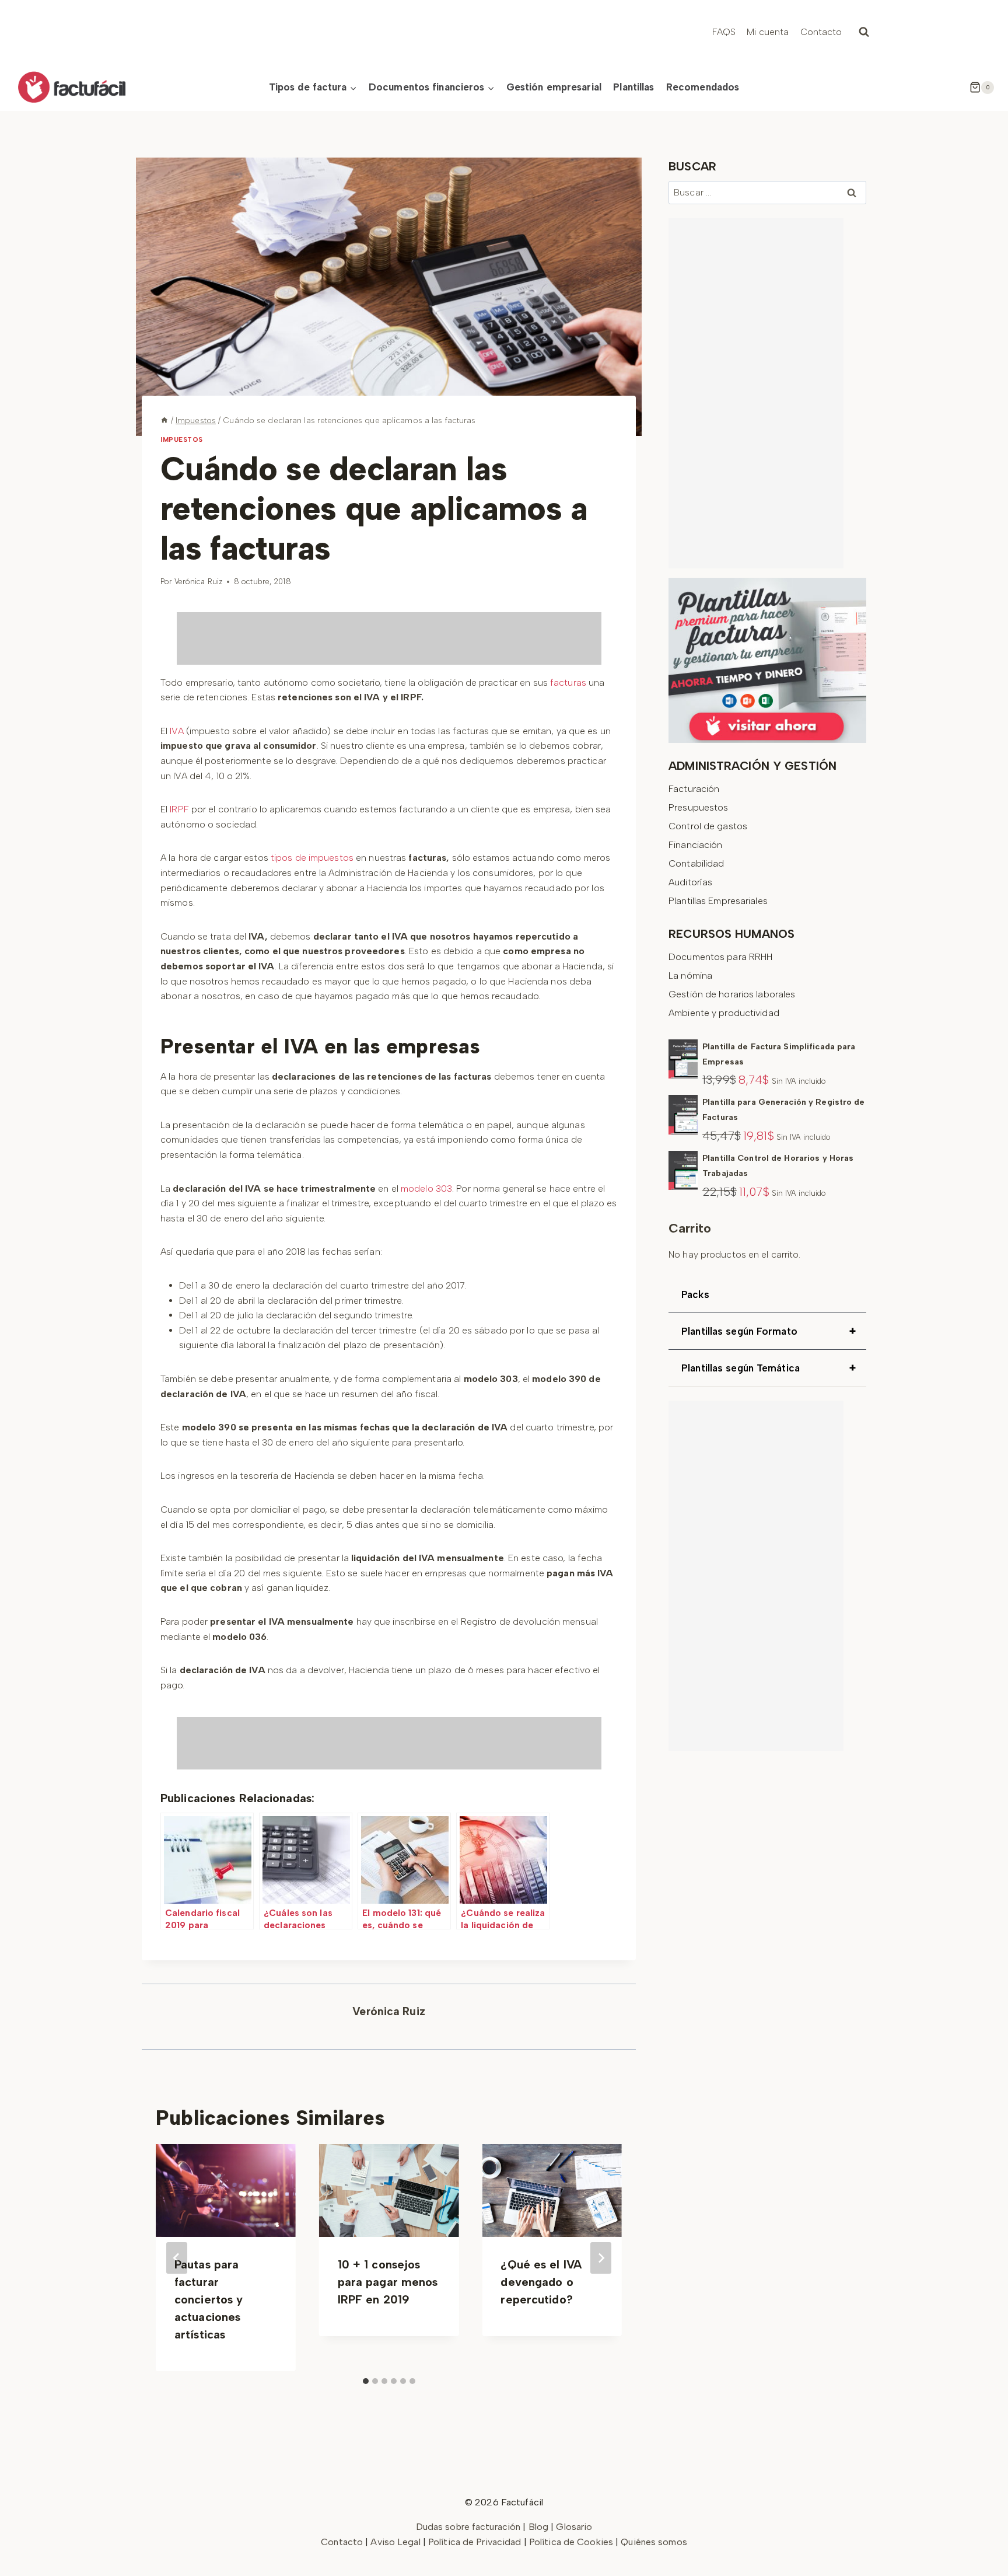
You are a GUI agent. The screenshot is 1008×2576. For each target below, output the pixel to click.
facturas (568, 683)
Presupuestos (698, 807)
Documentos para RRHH (720, 957)
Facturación (694, 789)
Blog (538, 2527)
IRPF (179, 809)
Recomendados (703, 87)
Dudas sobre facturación (468, 2527)
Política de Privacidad (476, 2542)
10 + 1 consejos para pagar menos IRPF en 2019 (388, 2282)
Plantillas (633, 87)
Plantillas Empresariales (718, 901)
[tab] (366, 2381)
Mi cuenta (768, 32)
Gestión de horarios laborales (732, 994)
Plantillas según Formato (769, 1331)
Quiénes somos (654, 2542)
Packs (695, 1294)
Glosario (574, 2527)
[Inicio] (164, 420)
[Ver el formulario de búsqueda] (864, 32)
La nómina (690, 975)
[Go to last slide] (177, 2258)
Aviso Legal (396, 2542)
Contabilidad (696, 863)
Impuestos (182, 439)
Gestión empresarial (554, 87)
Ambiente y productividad (724, 1013)
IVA (176, 731)
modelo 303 (426, 1188)
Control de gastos (708, 826)
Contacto (821, 32)
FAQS (724, 32)
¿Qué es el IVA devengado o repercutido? (541, 2282)
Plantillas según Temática (769, 1368)
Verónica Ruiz (198, 582)
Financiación (695, 845)
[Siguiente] (601, 2258)
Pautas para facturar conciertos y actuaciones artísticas (209, 2299)
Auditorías (690, 882)
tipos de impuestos (312, 858)
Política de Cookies (571, 2542)
